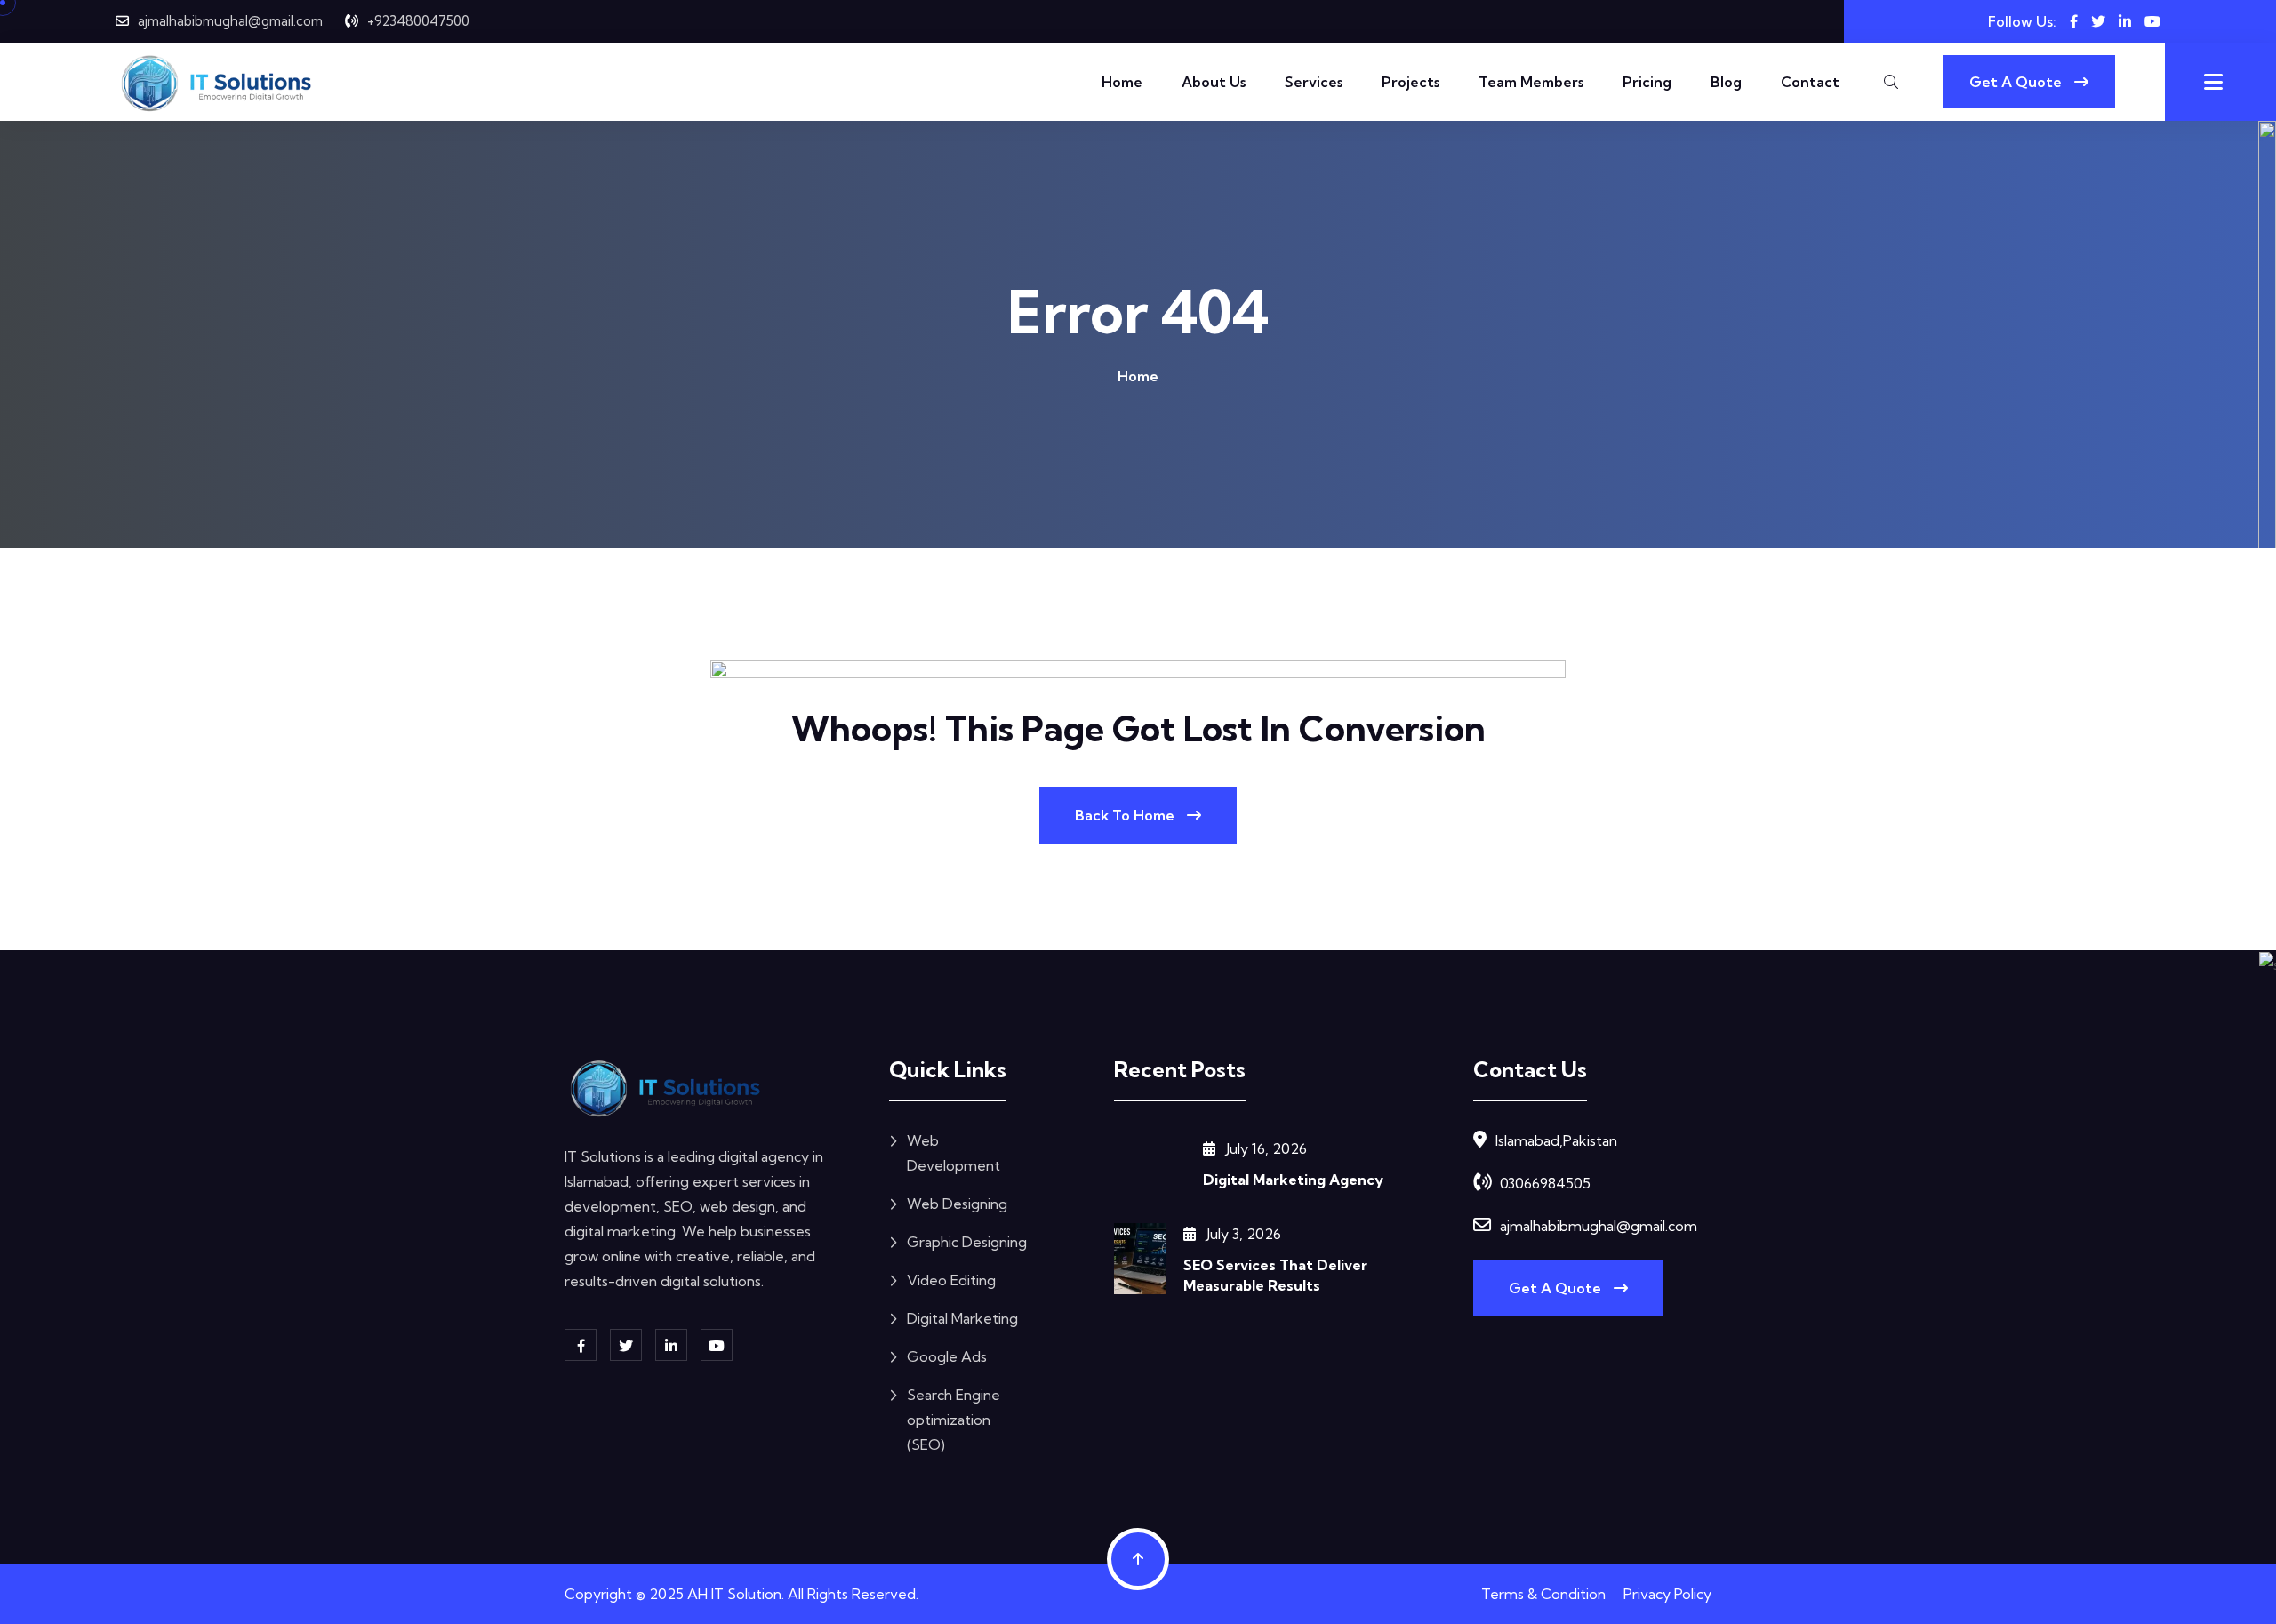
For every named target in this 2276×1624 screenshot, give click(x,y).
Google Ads (947, 1356)
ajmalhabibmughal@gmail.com (230, 21)
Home (1122, 82)
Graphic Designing (967, 1242)
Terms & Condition (1543, 1594)
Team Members (1531, 82)
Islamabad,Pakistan (1556, 1140)
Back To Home (1126, 815)
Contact (1810, 82)
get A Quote (1557, 1288)
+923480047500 (418, 21)
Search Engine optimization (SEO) (954, 1420)
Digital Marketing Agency (1293, 1180)
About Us (1214, 82)
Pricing (1647, 82)
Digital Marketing (962, 1318)
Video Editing (951, 1280)
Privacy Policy (1667, 1594)
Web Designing (957, 1204)
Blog (1726, 82)
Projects (1410, 82)
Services (1314, 82)
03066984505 (1545, 1183)
